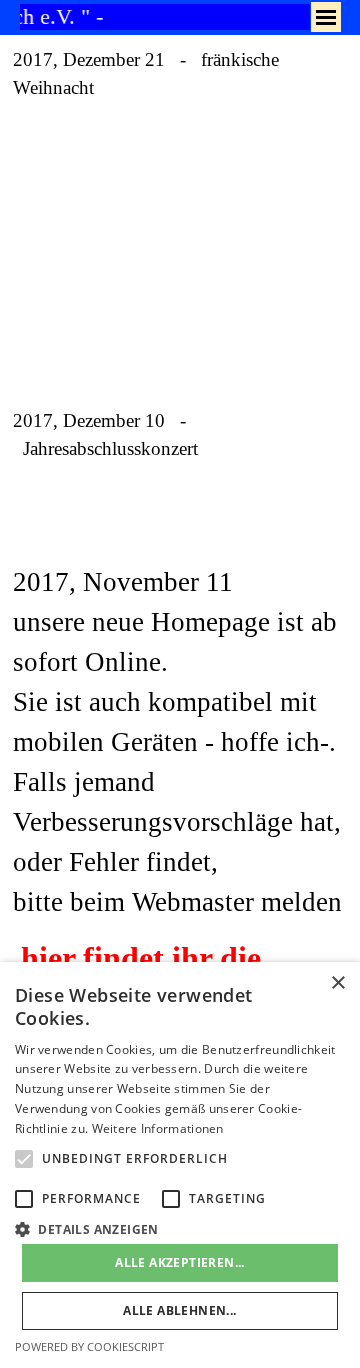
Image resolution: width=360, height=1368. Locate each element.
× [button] (337, 983)
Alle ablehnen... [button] (179, 1310)
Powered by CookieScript (89, 1346)
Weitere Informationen (158, 1128)
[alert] (180, 1165)
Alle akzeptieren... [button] (180, 1262)
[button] (180, 1227)
